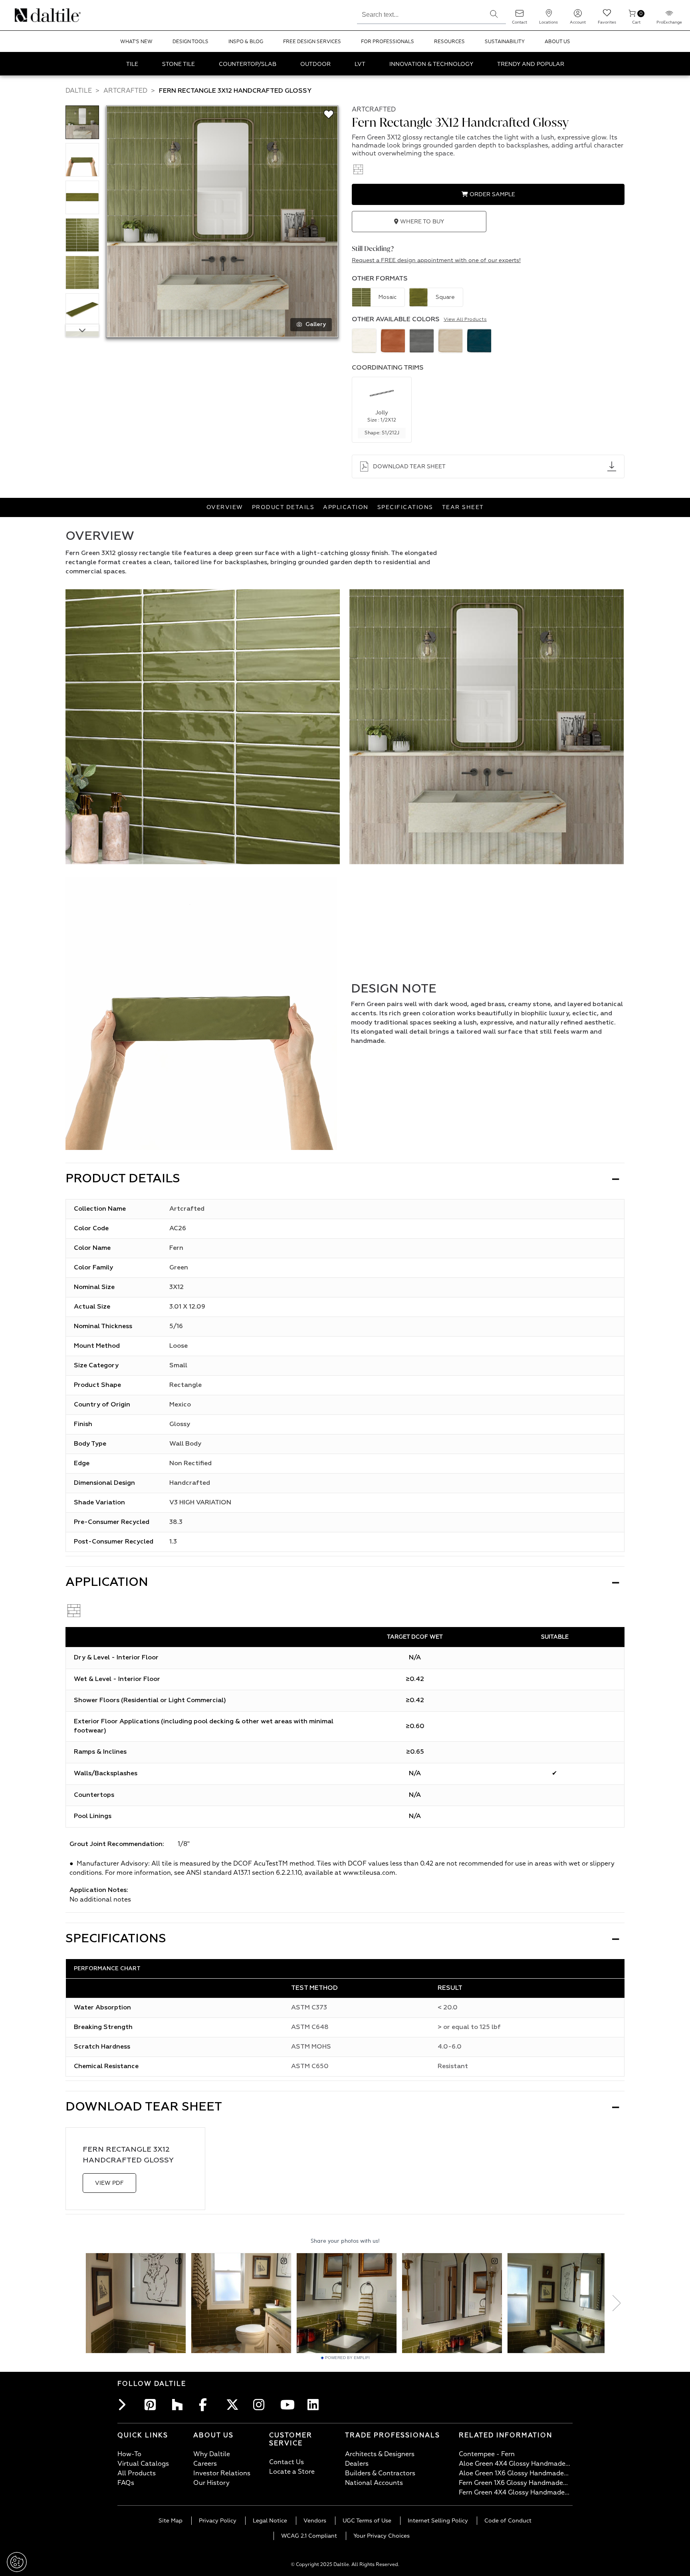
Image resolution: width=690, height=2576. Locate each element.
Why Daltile (212, 2454)
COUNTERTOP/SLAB (248, 64)
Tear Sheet (463, 507)
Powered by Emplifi (347, 2358)
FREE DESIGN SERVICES (312, 42)
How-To (129, 2454)
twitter (234, 2405)
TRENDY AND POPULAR (531, 64)
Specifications (405, 507)
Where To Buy (421, 222)
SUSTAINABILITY (505, 42)
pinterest (153, 2405)
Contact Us (287, 2462)
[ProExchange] (669, 16)
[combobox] (419, 14)
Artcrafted (125, 91)
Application (346, 507)
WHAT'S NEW (136, 42)
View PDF (109, 2183)
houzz (180, 2405)
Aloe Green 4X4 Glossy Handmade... (515, 2464)
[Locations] (549, 16)
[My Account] (578, 16)
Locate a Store (292, 2472)
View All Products (465, 320)
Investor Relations (222, 2473)
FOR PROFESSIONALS (388, 42)
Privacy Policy (218, 2521)
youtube (288, 2405)
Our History (211, 2483)
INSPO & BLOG (246, 42)
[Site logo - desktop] (25, 15)
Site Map (171, 2521)
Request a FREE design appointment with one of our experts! (436, 260)
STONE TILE (178, 64)
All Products (137, 2473)
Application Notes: (99, 1890)
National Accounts (374, 2483)
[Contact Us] (519, 16)
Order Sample (492, 194)
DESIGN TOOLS (190, 42)
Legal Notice (270, 2521)
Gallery (316, 324)
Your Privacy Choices (382, 2536)
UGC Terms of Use (367, 2521)
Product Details (283, 507)
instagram (261, 2405)
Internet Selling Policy (438, 2521)
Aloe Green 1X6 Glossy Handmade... (514, 2473)
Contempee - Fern (487, 2454)
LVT (360, 64)
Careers (205, 2464)
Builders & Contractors (380, 2473)
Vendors (315, 2521)
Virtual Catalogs (143, 2464)
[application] (201, 1014)
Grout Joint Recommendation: (117, 1844)
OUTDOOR (315, 64)
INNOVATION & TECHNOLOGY (431, 64)
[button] (494, 14)
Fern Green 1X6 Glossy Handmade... (513, 2483)
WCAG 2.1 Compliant (309, 2536)
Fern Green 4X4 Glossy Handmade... (514, 2492)
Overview (225, 507)
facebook (207, 2405)
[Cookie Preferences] (17, 2562)
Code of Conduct (508, 2521)
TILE (132, 64)
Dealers (357, 2464)
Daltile (79, 91)
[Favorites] (607, 16)
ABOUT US (557, 42)
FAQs (126, 2483)
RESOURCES (449, 42)
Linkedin (315, 2405)
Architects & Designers (380, 2454)
